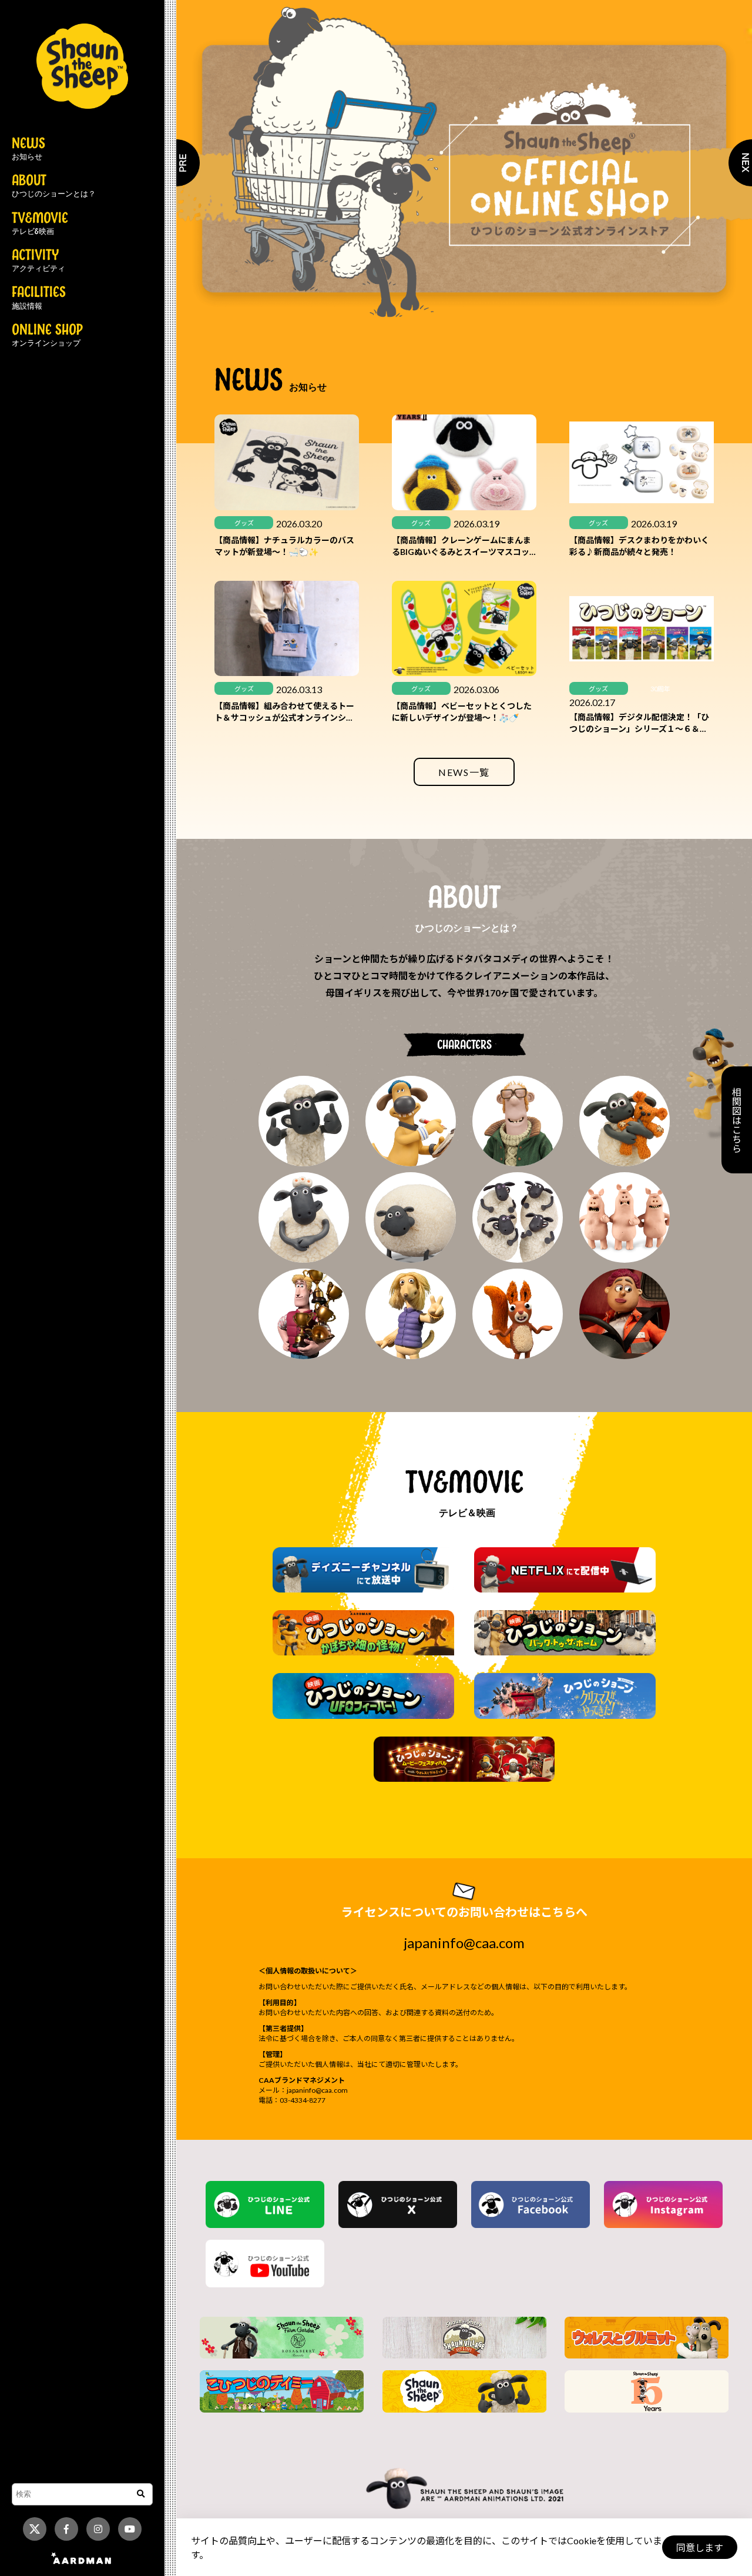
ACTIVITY (38, 261)
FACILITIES (39, 298)
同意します (700, 2547)
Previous (176, 163)
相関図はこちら (736, 1120)
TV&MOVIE (40, 224)
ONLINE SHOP (47, 336)
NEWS (28, 149)
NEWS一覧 (464, 772)
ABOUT (54, 186)
